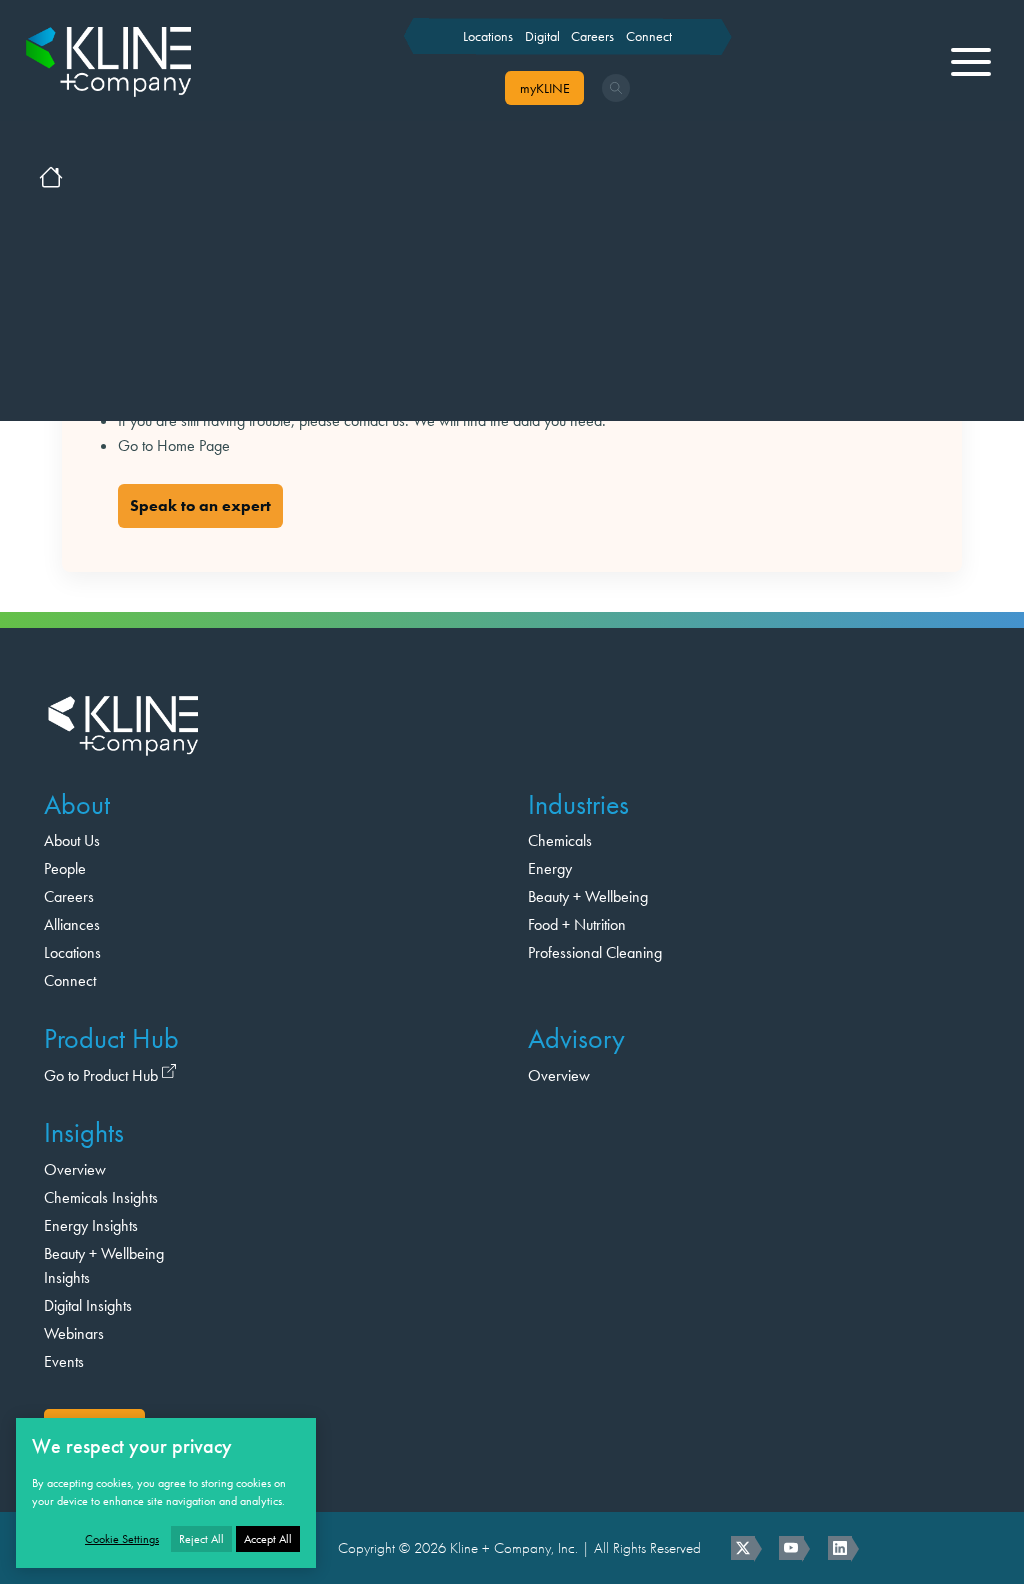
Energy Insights (91, 1225)
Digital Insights (88, 1305)
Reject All (201, 1539)
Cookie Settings (122, 1539)
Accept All (268, 1539)
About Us (72, 840)
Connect (649, 36)
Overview (559, 1075)
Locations (488, 36)
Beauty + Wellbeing (588, 896)
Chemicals (560, 840)
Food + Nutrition (577, 924)
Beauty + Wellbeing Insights (104, 1265)
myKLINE (545, 88)
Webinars (74, 1333)
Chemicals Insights (101, 1197)
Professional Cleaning (595, 952)
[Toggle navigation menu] (971, 62)
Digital (542, 36)
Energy (550, 868)
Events (64, 1361)
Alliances (72, 924)
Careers (592, 36)
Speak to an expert (200, 505)
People (65, 868)
